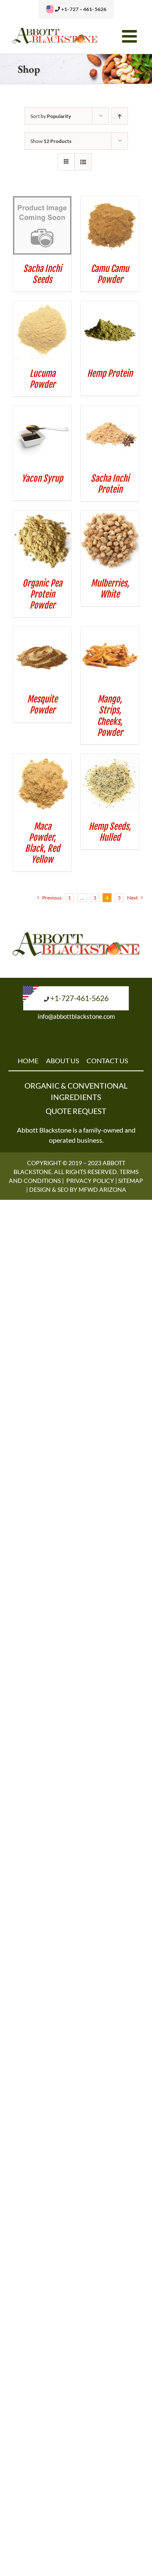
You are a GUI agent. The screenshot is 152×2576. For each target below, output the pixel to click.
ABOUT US (62, 1060)
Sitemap (131, 1181)
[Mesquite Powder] (42, 632)
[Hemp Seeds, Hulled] (110, 760)
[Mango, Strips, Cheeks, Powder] (110, 632)
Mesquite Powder (42, 705)
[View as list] (83, 162)
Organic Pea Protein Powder (42, 594)
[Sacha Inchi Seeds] (42, 202)
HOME (28, 1060)
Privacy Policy (90, 1181)
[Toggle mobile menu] (131, 36)
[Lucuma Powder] (42, 307)
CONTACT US (107, 1060)
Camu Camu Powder (110, 274)
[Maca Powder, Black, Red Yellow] (42, 760)
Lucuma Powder (42, 379)
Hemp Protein (110, 373)
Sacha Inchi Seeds (42, 274)
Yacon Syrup (42, 478)
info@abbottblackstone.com (76, 1016)
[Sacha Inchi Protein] (110, 412)
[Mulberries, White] (110, 516)
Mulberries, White (110, 589)
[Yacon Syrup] (42, 412)
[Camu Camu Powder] (110, 202)
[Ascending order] (120, 116)
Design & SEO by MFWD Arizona (78, 1189)
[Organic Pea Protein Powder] (42, 516)
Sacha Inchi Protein (110, 484)
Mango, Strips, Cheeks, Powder (110, 716)
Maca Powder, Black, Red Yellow (42, 843)
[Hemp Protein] (110, 307)
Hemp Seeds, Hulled (110, 832)
